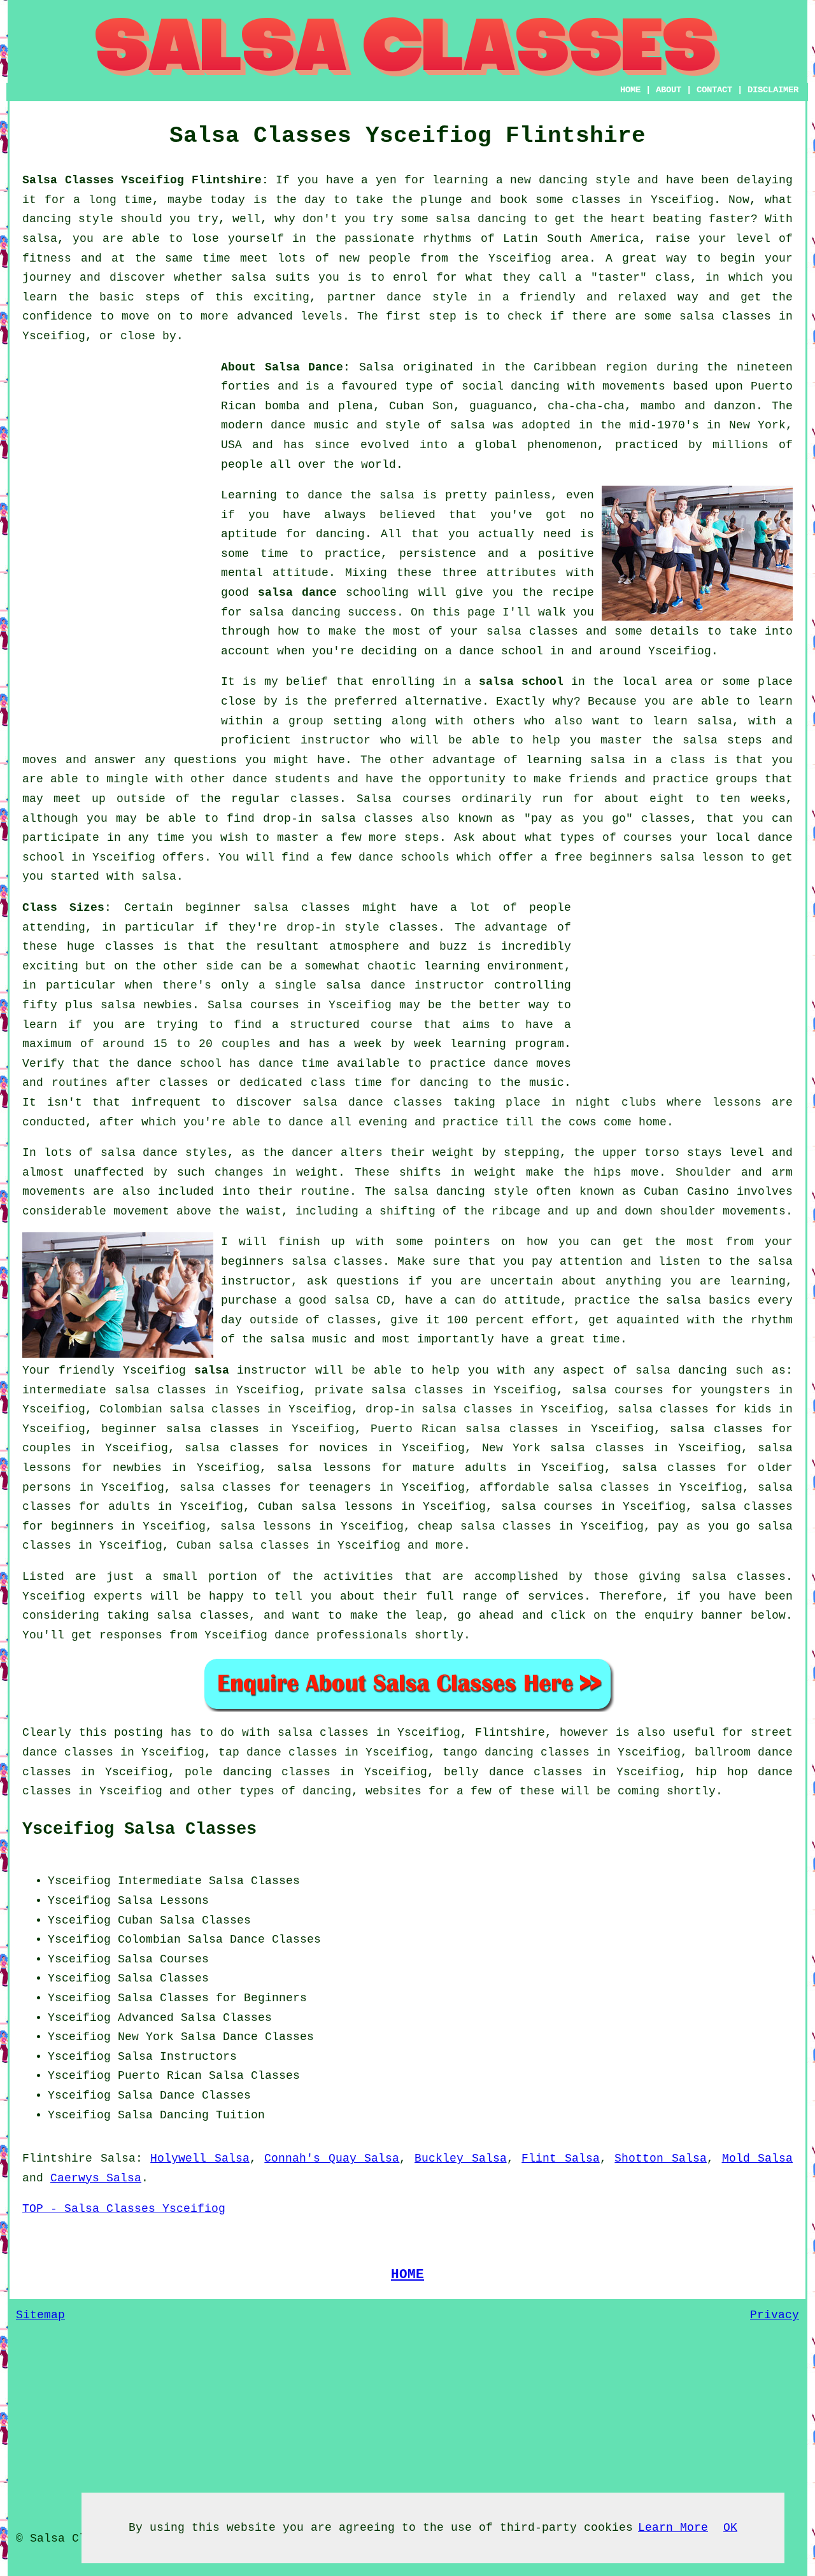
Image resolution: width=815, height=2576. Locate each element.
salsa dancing (294, 612)
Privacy (775, 2315)
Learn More (673, 2528)
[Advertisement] (118, 549)
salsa (468, 425)
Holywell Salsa (200, 2158)
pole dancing (228, 1772)
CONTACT (714, 90)
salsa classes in (334, 1733)
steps (422, 838)
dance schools (404, 857)
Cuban (135, 1920)
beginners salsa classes (302, 1262)
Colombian (149, 1939)
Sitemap (40, 2315)
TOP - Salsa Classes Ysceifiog (124, 2209)
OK (730, 2528)
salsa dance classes (372, 1102)
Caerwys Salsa (96, 2178)
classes (315, 799)
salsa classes (532, 631)
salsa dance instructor (405, 985)
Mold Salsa (758, 2158)
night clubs (616, 1102)
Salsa (377, 367)
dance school (501, 651)
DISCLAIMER (773, 90)
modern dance (263, 425)
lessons (737, 1102)
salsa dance (297, 593)
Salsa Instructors (177, 2057)
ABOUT (669, 90)
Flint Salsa (561, 2158)
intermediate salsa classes (114, 1390)
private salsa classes (389, 1390)
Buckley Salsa (461, 2158)
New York (146, 2037)
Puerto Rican (160, 2076)
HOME (630, 90)
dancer (313, 1153)
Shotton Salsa (661, 2158)
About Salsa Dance (282, 367)
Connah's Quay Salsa (332, 2158)
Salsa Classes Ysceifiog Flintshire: (145, 180)
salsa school (521, 682)
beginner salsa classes (268, 908)
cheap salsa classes (485, 1526)
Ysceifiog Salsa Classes (139, 1829)
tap (229, 1752)
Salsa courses (253, 1005)
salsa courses (547, 1507)
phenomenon (562, 445)
